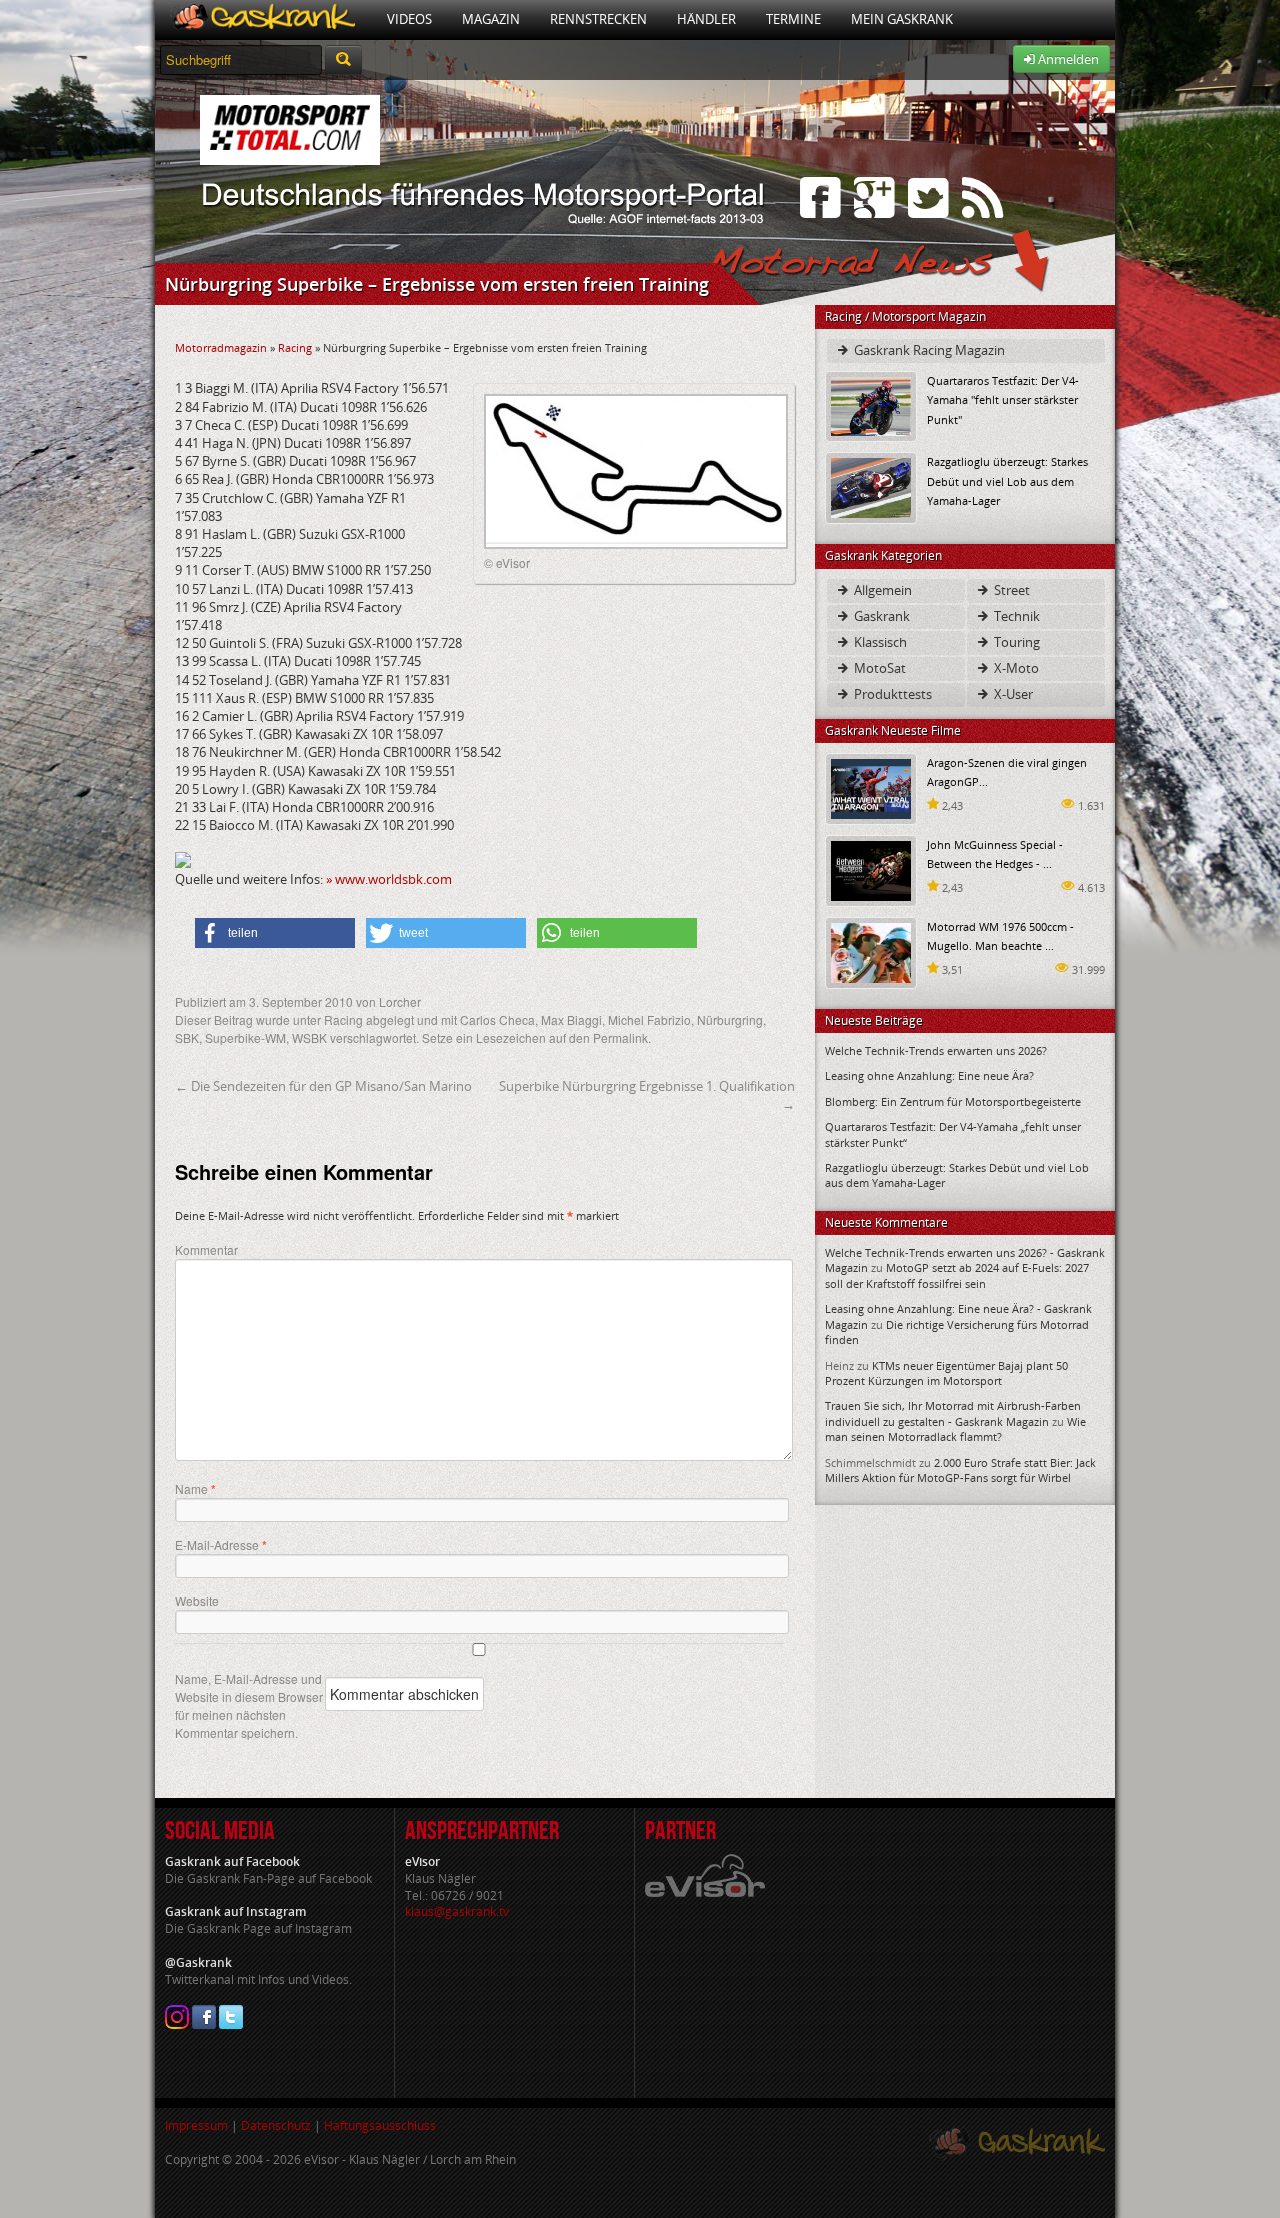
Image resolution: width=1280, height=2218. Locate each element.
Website (197, 1600)
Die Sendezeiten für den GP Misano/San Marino (323, 1086)
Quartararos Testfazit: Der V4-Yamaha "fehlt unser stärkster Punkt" (1003, 399)
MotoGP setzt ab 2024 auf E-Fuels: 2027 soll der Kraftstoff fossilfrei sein (957, 1275)
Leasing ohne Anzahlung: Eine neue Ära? (929, 1075)
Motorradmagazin (221, 347)
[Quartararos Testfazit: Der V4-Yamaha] (871, 405)
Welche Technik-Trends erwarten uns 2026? (936, 1050)
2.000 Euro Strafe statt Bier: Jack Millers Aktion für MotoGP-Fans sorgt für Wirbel (960, 1470)
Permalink (620, 1037)
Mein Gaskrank (902, 19)
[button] (275, 933)
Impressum (196, 2125)
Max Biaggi (571, 1019)
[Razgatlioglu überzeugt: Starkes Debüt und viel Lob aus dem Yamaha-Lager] (871, 486)
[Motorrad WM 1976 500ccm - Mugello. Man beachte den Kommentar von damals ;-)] (871, 951)
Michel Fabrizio (649, 1019)
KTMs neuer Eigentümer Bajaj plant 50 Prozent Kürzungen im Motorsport (946, 1373)
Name (195, 1489)
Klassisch (879, 642)
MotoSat (878, 668)
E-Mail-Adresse (221, 1545)
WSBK (309, 1037)
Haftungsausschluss (380, 2125)
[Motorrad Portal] (263, 19)
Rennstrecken (598, 19)
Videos (409, 19)
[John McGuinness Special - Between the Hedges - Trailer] (871, 869)
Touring (1015, 642)
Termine (793, 19)
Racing (295, 347)
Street (1010, 590)
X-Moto (1015, 668)
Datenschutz (276, 2125)
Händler (706, 19)
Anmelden (1067, 59)
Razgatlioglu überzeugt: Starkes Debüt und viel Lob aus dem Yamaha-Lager (1007, 480)
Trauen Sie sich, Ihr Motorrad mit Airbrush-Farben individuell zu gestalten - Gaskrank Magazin (953, 1413)
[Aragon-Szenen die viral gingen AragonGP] (871, 787)
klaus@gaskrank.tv (457, 1911)
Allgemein (881, 590)
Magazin (491, 19)
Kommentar (206, 1249)
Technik (1015, 616)
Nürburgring (730, 1019)
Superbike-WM (245, 1037)
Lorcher (400, 1001)
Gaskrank (880, 616)
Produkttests (891, 694)
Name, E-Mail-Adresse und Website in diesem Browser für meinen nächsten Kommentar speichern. (249, 1705)
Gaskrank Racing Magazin (928, 350)
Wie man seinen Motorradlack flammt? (955, 1429)
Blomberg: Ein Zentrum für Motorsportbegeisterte (953, 1101)
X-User (1012, 694)
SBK (187, 1037)
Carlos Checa (497, 1019)
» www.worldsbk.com (389, 879)
